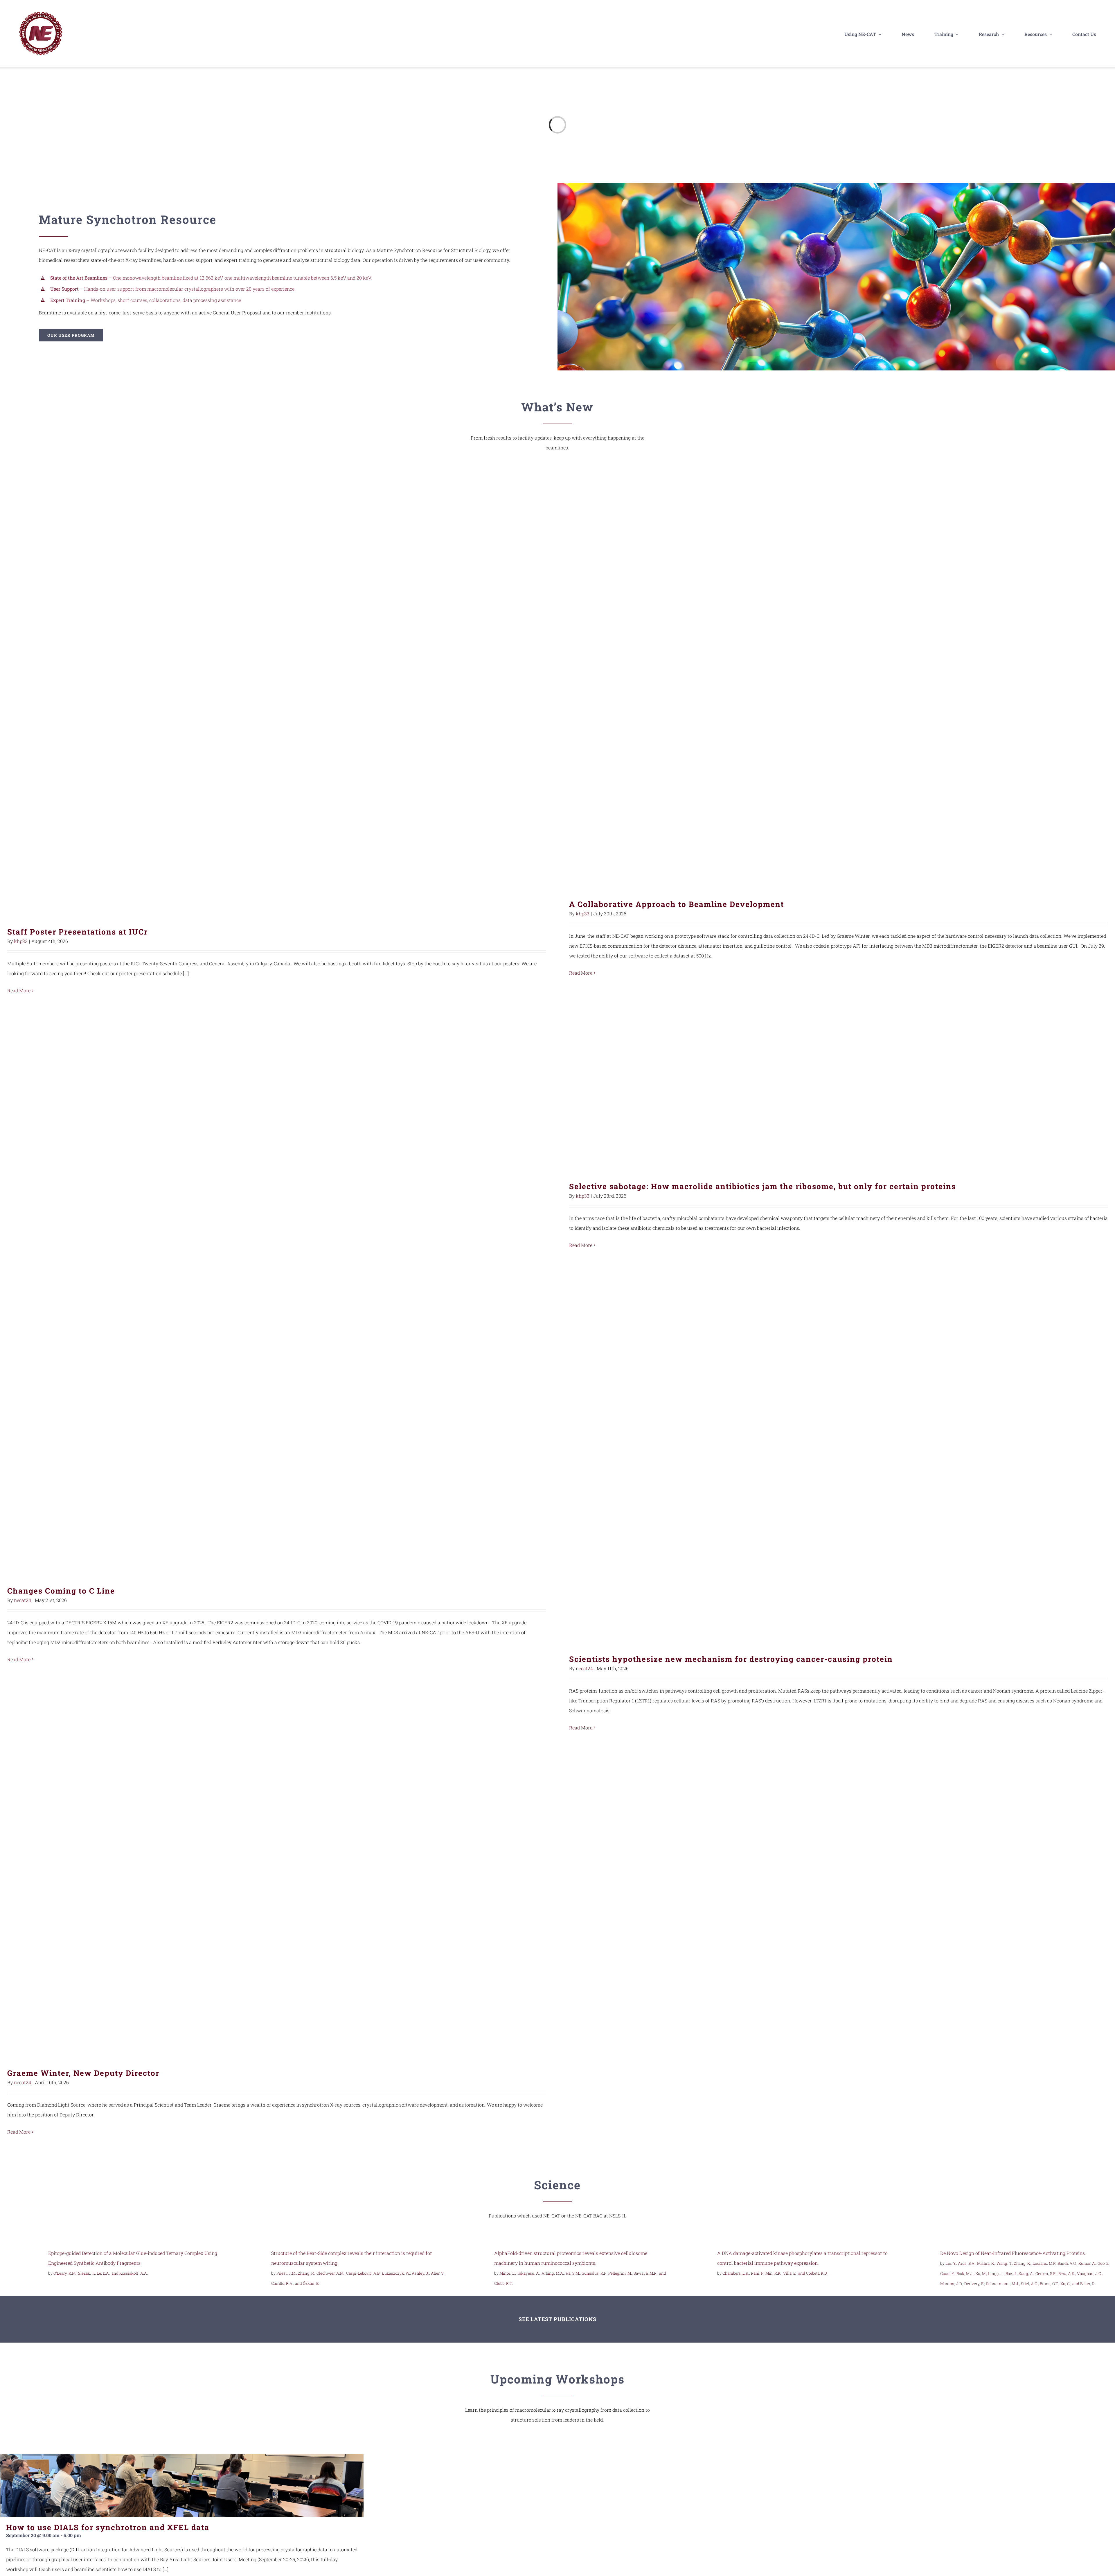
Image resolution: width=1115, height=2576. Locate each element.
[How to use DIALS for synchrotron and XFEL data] (182, 2485)
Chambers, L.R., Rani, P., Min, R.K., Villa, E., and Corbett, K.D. (775, 2273)
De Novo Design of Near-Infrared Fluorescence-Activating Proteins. (1013, 2253)
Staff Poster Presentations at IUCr (277, 697)
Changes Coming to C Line (277, 1422)
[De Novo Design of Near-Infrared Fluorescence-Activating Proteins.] (914, 2254)
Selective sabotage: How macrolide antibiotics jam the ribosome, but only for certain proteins (838, 1083)
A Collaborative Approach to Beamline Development (838, 684)
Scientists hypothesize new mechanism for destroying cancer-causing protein (838, 1456)
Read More (19, 990)
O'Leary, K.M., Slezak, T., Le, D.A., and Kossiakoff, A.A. (101, 2273)
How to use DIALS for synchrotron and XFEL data (108, 2527)
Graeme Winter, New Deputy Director (277, 1904)
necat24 (23, 1600)
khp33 (21, 941)
